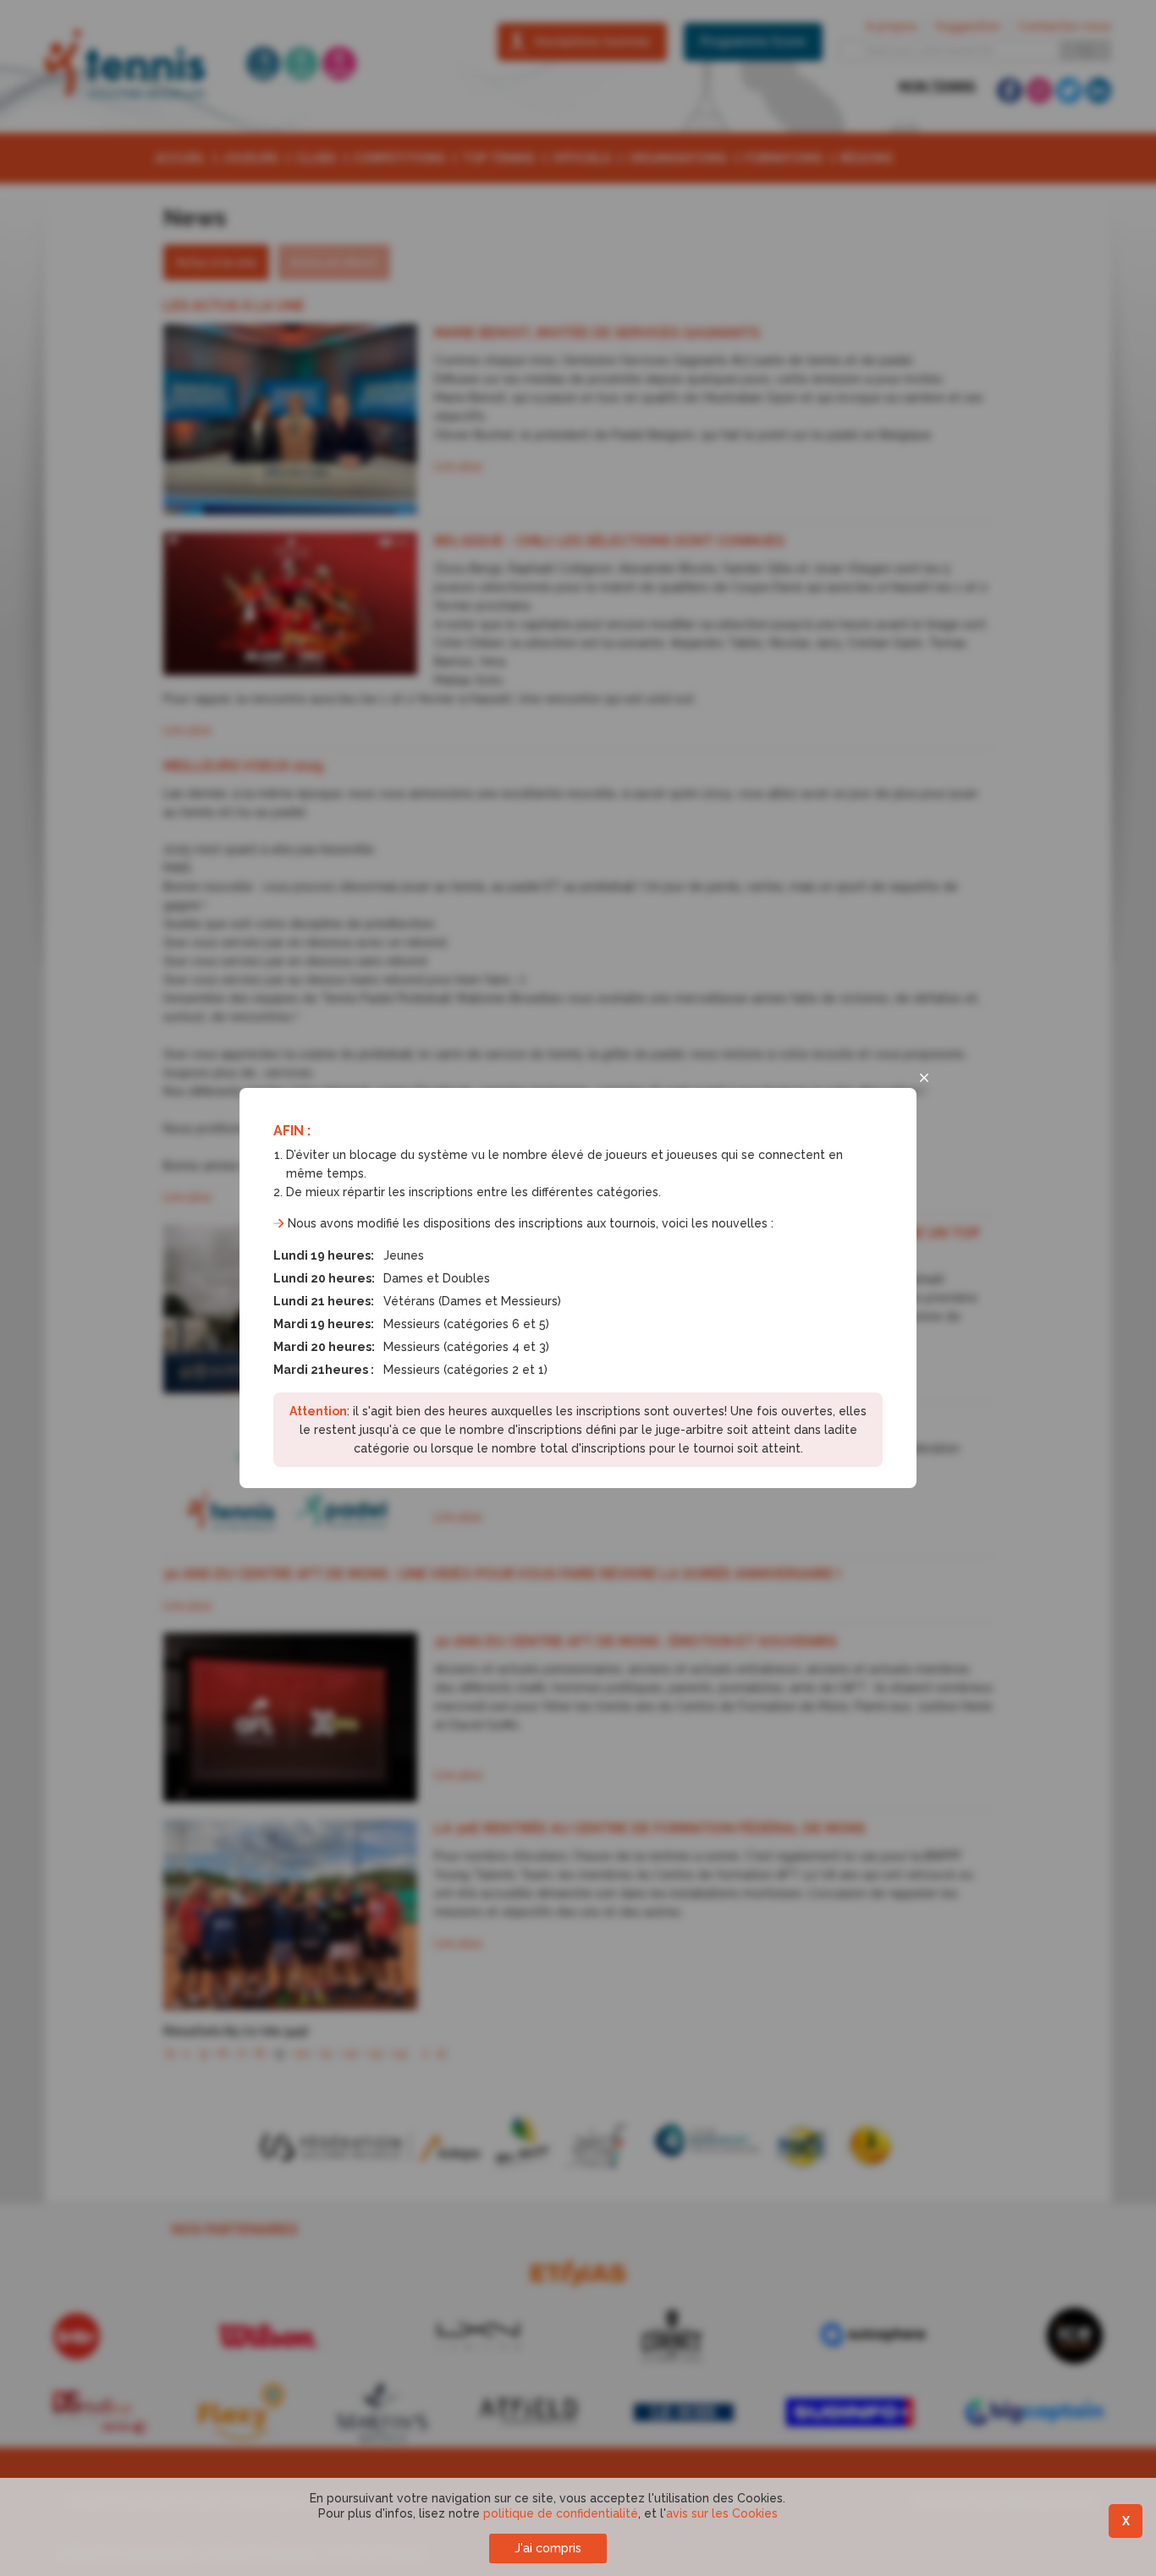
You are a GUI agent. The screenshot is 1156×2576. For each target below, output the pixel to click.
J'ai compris (548, 2548)
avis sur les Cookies (722, 2513)
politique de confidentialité (561, 2513)
